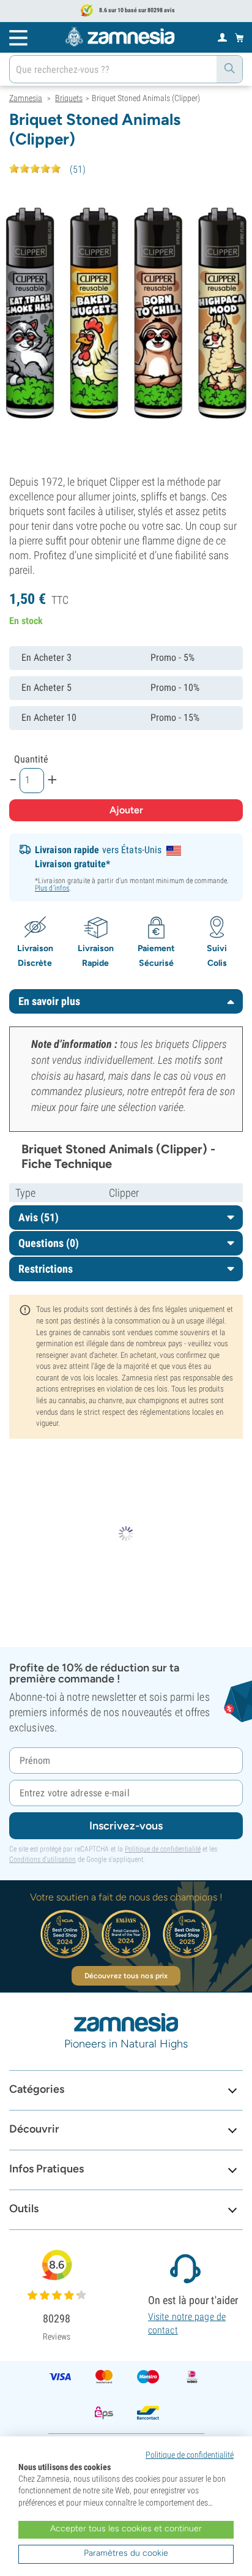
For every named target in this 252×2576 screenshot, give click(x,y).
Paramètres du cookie (126, 2553)
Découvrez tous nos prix (126, 1976)
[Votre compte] (222, 37)
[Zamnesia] (120, 37)
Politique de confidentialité (163, 1849)
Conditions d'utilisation (43, 1859)
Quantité (31, 759)
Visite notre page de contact (187, 2323)
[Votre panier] (239, 37)
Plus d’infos (52, 888)
